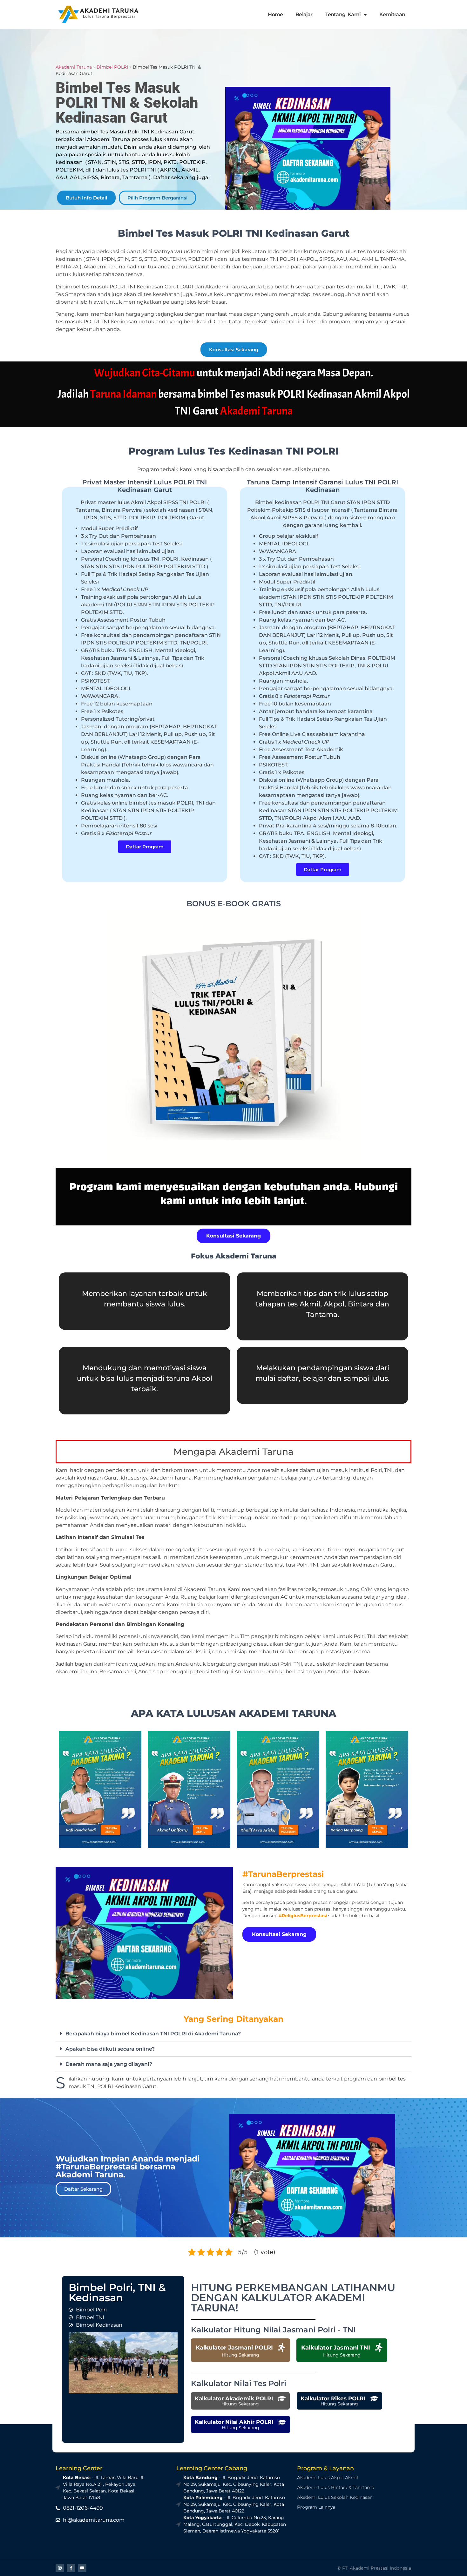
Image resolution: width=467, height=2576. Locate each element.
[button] (233, 2034)
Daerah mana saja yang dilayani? (109, 2064)
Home (275, 14)
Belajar (304, 14)
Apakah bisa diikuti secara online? (110, 2049)
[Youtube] (82, 2568)
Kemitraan (392, 14)
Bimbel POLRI (112, 67)
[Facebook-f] (71, 2568)
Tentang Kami (343, 14)
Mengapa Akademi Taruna (233, 1452)
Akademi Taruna (74, 67)
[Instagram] (60, 2568)
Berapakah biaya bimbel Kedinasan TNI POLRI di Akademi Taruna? (153, 2034)
